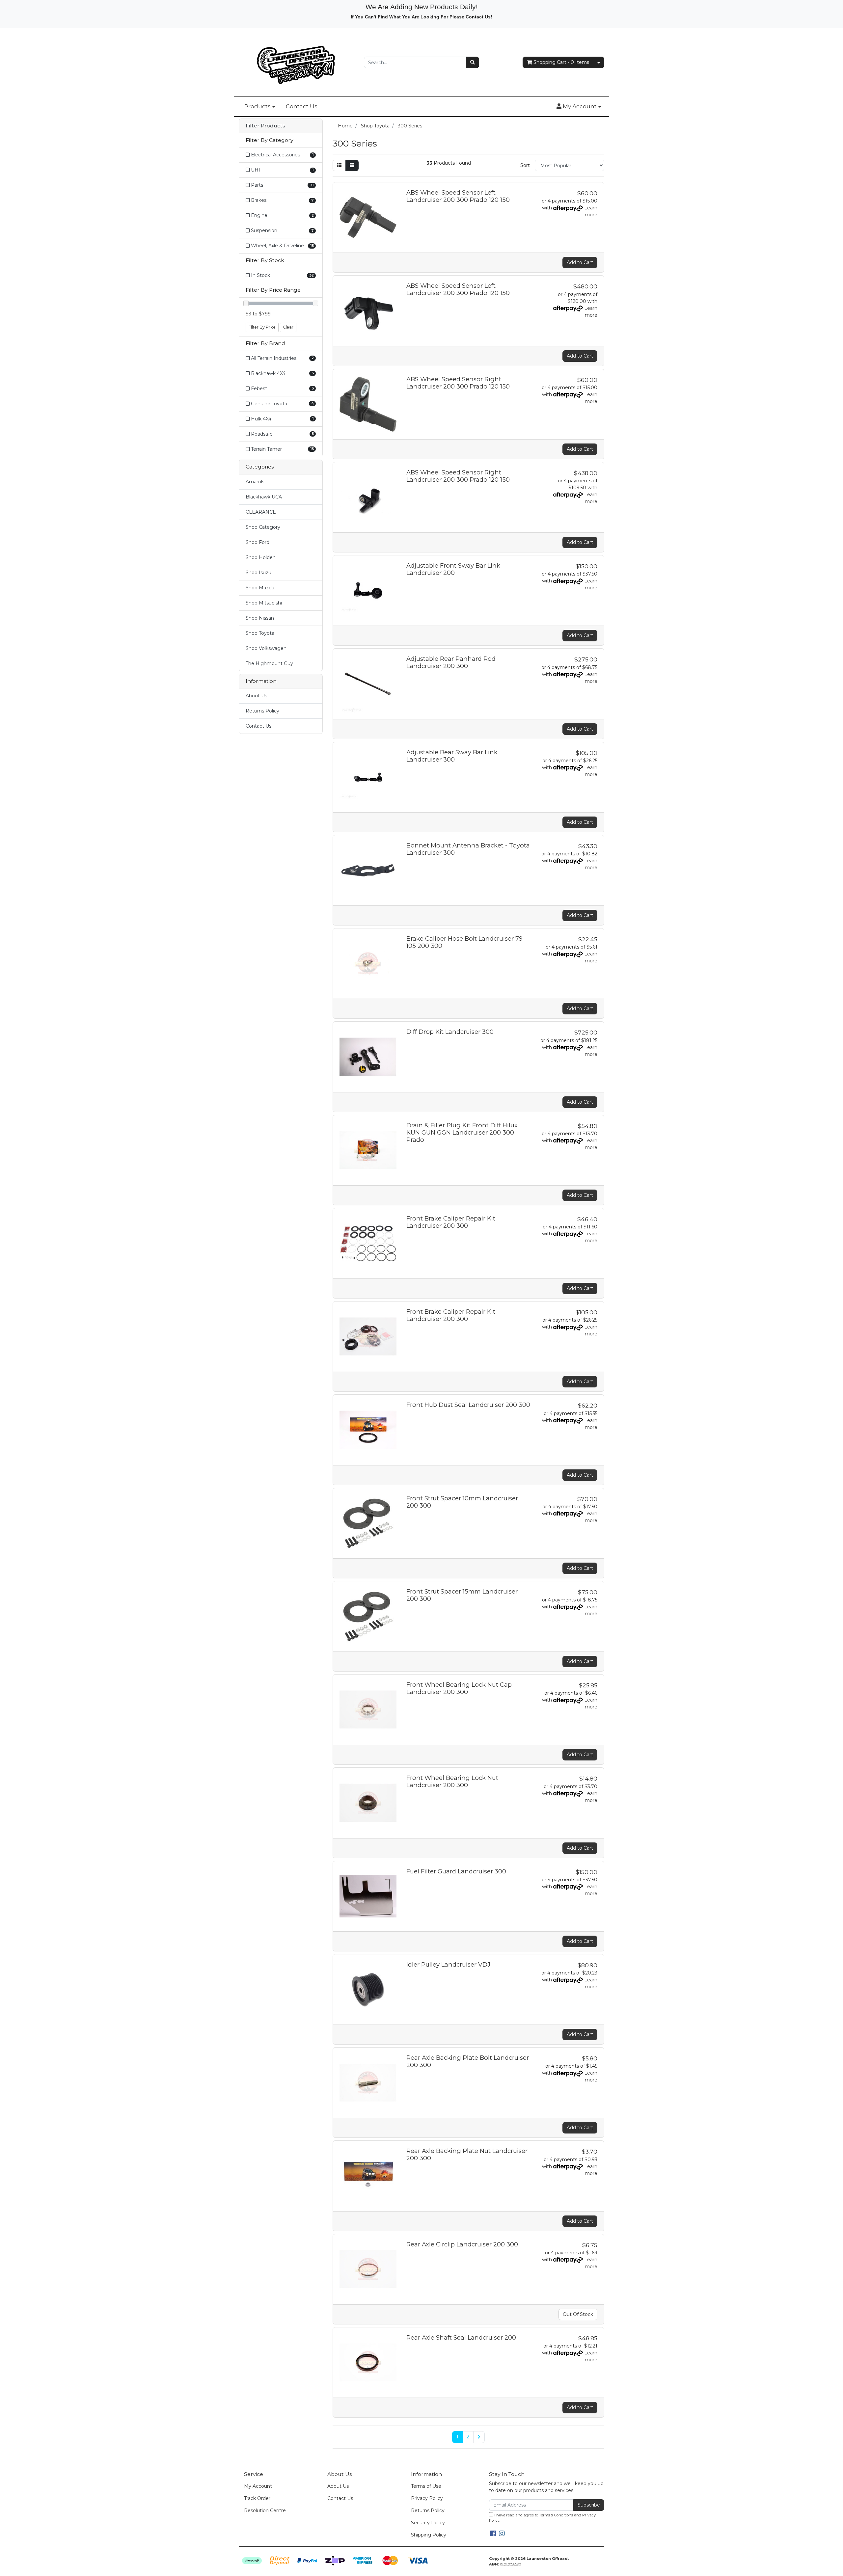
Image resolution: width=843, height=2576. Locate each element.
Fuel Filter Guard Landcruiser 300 (456, 1871)
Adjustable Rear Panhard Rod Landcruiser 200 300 (451, 662)
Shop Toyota (260, 633)
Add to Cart (580, 262)
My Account (258, 2486)
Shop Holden (261, 557)
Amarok (255, 482)
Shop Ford (258, 542)
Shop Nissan (260, 618)
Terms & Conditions (556, 2515)
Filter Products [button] (265, 126)
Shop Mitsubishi (264, 603)
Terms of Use (426, 2486)
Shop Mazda (260, 588)
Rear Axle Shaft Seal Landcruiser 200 (461, 2337)
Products (258, 106)
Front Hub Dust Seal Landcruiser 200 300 (468, 1405)
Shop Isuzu (258, 573)
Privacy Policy (427, 2498)
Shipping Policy (429, 2535)
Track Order (257, 2498)
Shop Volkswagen (266, 648)
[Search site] (473, 62)
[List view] (352, 165)
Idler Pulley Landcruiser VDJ (448, 1964)
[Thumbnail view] (339, 165)
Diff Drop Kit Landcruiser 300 (450, 1032)
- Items (561, 62)
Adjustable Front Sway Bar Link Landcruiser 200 (453, 569)
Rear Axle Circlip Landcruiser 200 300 (462, 2244)
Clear (288, 327)
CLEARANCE (261, 512)
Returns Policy (262, 711)
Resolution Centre (265, 2510)
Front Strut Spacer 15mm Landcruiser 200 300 (462, 1595)
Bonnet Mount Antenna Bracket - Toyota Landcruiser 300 (468, 849)
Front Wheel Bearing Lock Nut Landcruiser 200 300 (452, 1781)
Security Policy (428, 2523)
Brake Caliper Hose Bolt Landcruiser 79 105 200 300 (464, 942)
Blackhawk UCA (264, 497)
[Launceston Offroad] (296, 62)
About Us (256, 696)
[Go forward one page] (479, 2437)
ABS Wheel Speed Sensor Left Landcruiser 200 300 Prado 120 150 (458, 196)
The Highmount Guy (269, 663)
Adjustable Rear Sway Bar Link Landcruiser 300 (452, 756)
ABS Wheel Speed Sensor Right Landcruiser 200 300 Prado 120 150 (458, 383)
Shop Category (263, 527)
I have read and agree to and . (542, 2518)
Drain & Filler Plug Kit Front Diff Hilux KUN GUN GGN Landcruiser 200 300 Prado (462, 1132)
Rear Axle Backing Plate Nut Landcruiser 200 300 (467, 2154)
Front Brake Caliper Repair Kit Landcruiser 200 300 (451, 1222)
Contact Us (302, 106)
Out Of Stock (578, 2314)
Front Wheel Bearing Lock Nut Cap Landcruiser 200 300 (459, 1688)
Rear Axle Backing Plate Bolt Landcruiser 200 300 (468, 2061)
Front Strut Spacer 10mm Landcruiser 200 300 (462, 1502)
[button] (579, 107)
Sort (525, 165)
